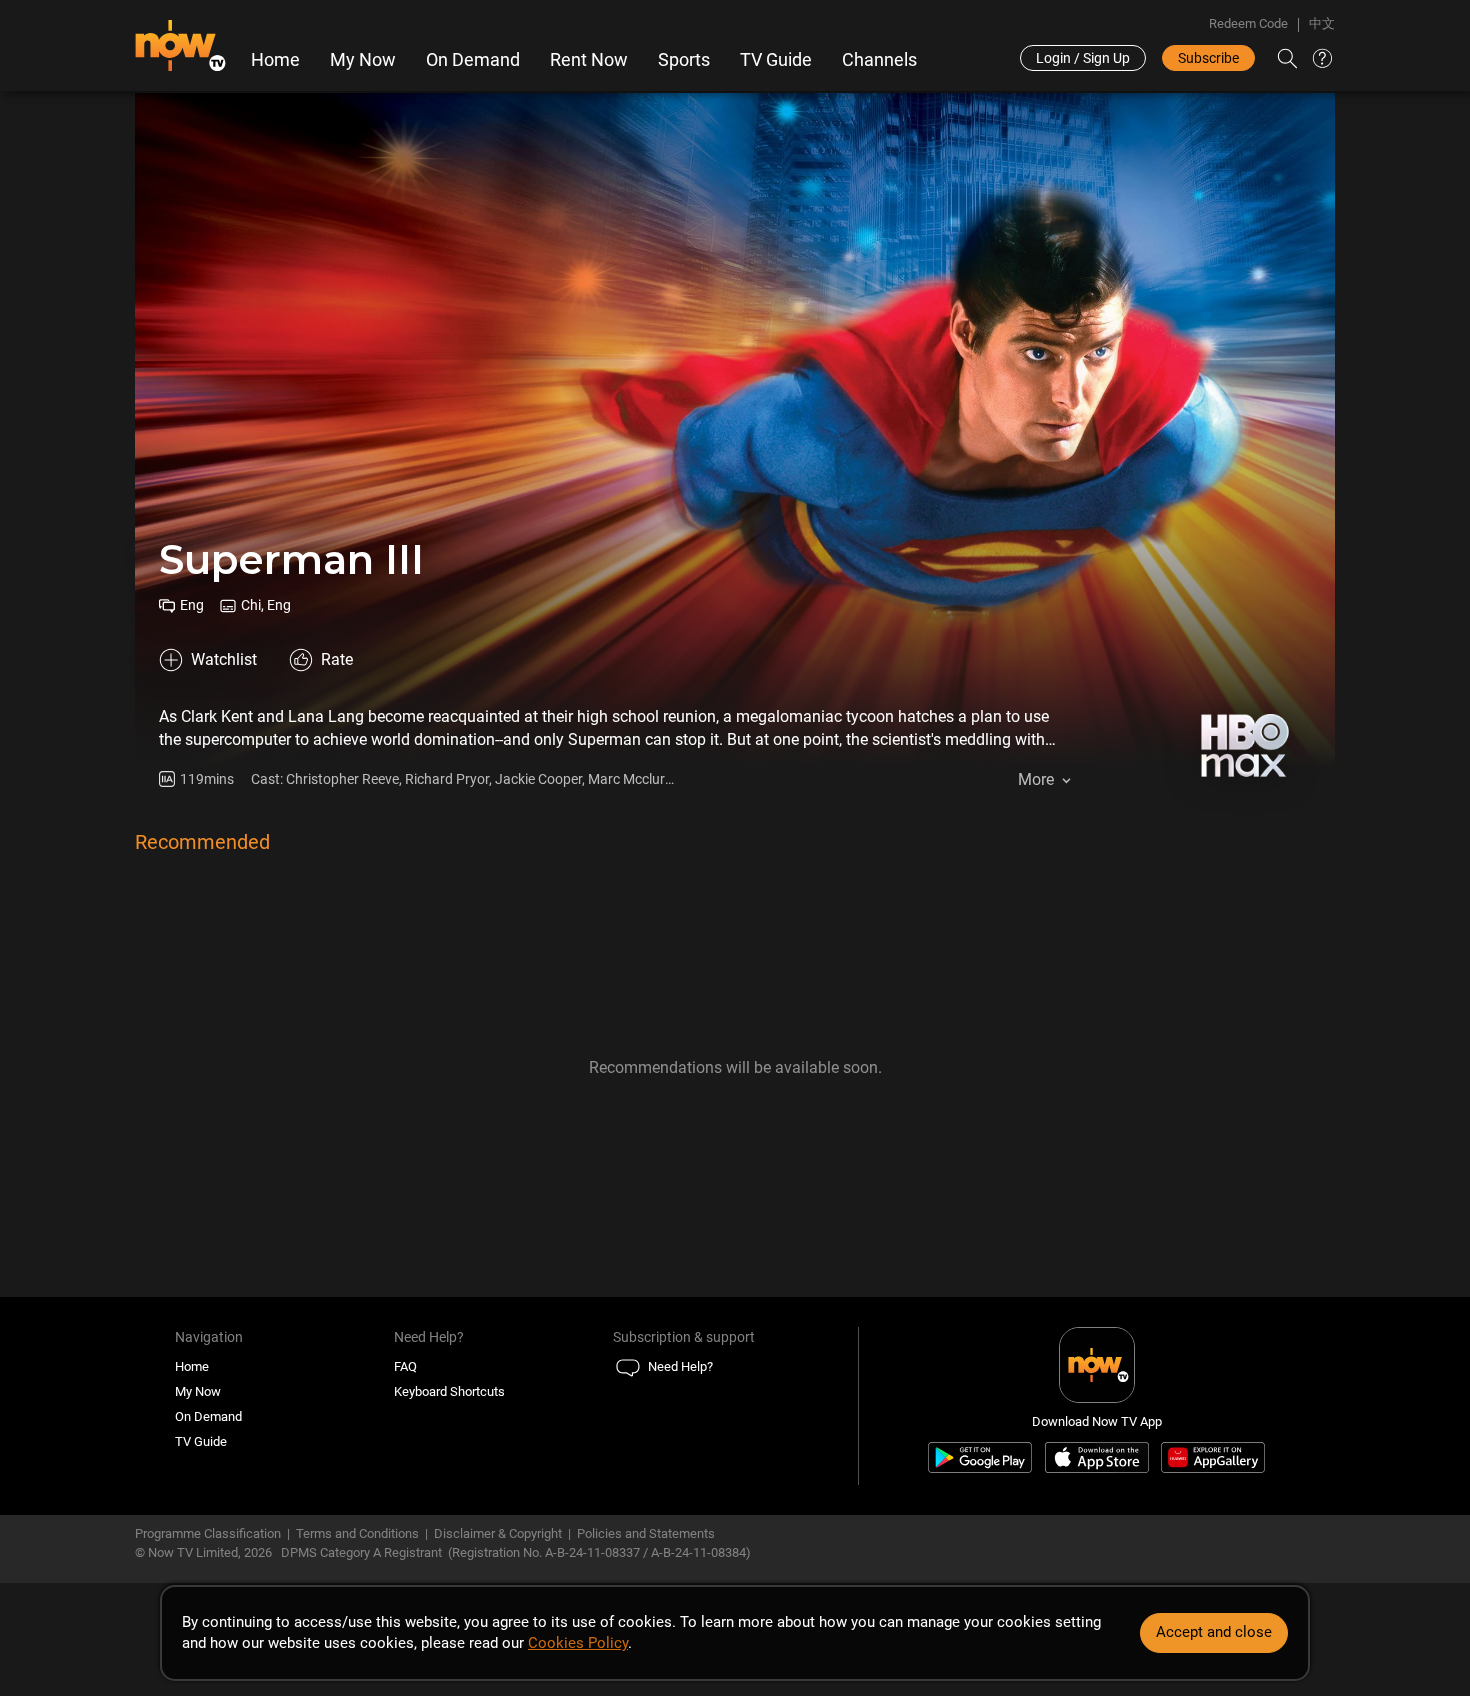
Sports (684, 60)
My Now (363, 60)
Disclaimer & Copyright (498, 1533)
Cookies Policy (578, 1643)
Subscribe (1208, 58)
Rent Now (589, 60)
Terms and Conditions (357, 1533)
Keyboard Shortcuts (449, 1391)
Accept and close (1214, 1632)
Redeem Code (1248, 23)
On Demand (473, 60)
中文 (1322, 23)
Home (275, 60)
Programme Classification (208, 1533)
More (1036, 779)
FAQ (405, 1366)
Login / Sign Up (1083, 58)
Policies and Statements (646, 1533)
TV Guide (776, 60)
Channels (879, 60)
